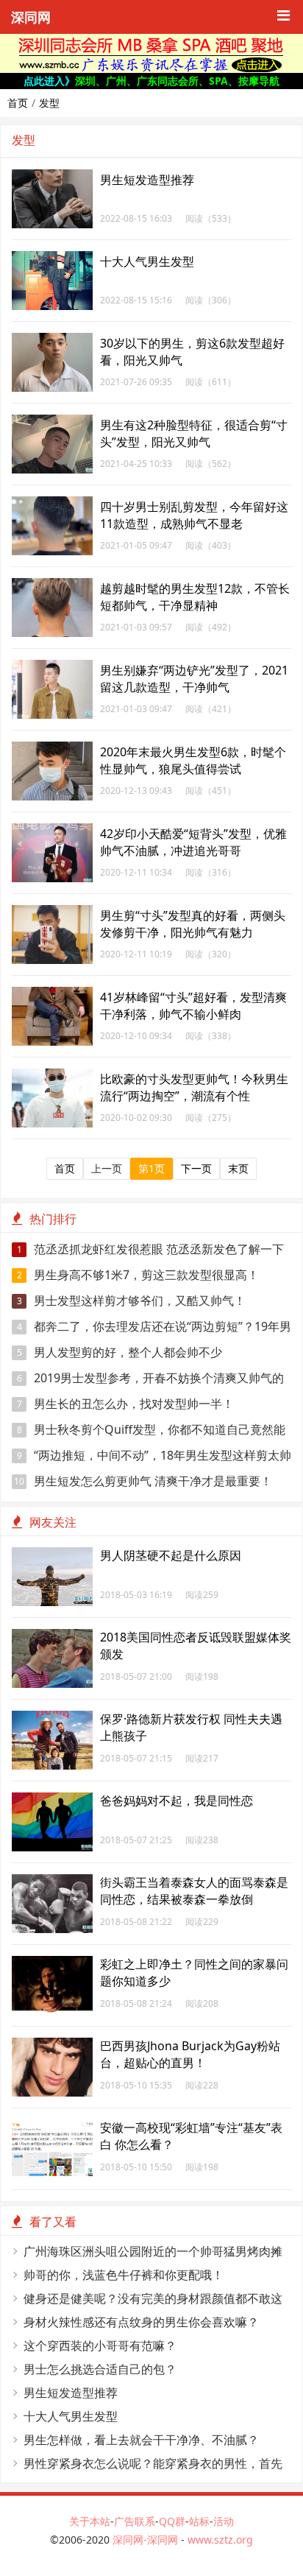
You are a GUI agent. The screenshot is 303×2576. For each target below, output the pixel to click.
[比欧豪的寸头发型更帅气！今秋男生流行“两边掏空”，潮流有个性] (52, 1076)
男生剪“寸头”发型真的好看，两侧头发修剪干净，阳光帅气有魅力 (193, 924)
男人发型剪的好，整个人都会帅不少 (120, 1352)
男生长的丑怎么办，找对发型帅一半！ (126, 1404)
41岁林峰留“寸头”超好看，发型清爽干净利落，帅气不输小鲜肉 (193, 1006)
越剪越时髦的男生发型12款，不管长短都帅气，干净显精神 (195, 597)
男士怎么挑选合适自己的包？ (100, 2369)
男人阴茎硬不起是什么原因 (171, 1555)
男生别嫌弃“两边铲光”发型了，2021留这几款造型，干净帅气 (194, 679)
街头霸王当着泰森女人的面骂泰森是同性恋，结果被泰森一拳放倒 (194, 1891)
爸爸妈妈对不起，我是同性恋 (177, 1801)
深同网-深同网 (147, 2540)
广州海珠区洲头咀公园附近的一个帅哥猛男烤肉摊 (153, 2251)
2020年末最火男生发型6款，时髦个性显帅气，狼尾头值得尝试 (193, 760)
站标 (199, 2521)
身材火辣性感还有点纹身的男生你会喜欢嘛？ (141, 2322)
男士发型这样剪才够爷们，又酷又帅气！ (132, 1301)
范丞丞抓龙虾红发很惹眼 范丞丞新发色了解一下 (151, 1249)
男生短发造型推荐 (147, 180)
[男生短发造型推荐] (52, 177)
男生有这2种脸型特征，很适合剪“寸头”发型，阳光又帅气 (194, 433)
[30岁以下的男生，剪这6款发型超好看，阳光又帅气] (52, 341)
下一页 (196, 1168)
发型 (49, 103)
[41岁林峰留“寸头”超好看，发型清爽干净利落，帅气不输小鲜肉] (52, 995)
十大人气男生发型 (147, 261)
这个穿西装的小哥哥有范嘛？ (100, 2346)
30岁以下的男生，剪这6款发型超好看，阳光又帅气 (192, 352)
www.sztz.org (220, 2540)
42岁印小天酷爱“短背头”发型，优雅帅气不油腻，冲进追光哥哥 (193, 842)
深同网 (31, 18)
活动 (224, 2521)
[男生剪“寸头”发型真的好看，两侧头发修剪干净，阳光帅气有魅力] (52, 913)
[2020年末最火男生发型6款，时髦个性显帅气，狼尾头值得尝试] (52, 749)
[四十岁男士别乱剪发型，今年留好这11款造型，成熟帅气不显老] (52, 504)
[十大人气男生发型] (52, 259)
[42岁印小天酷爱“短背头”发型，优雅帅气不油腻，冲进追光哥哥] (52, 831)
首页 (18, 103)
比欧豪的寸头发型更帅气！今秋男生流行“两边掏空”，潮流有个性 (194, 1087)
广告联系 (135, 2521)
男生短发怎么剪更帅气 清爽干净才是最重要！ (143, 1481)
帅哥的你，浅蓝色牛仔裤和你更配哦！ (124, 2275)
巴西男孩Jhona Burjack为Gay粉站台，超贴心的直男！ (190, 2054)
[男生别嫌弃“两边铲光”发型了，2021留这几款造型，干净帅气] (52, 668)
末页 (238, 1168)
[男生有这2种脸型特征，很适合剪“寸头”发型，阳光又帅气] (52, 422)
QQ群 (172, 2521)
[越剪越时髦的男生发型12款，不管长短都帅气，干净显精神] (52, 586)
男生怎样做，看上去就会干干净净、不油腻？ (141, 2440)
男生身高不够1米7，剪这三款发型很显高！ (138, 1275)
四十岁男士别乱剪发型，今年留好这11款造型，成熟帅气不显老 (194, 515)
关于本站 (90, 2521)
